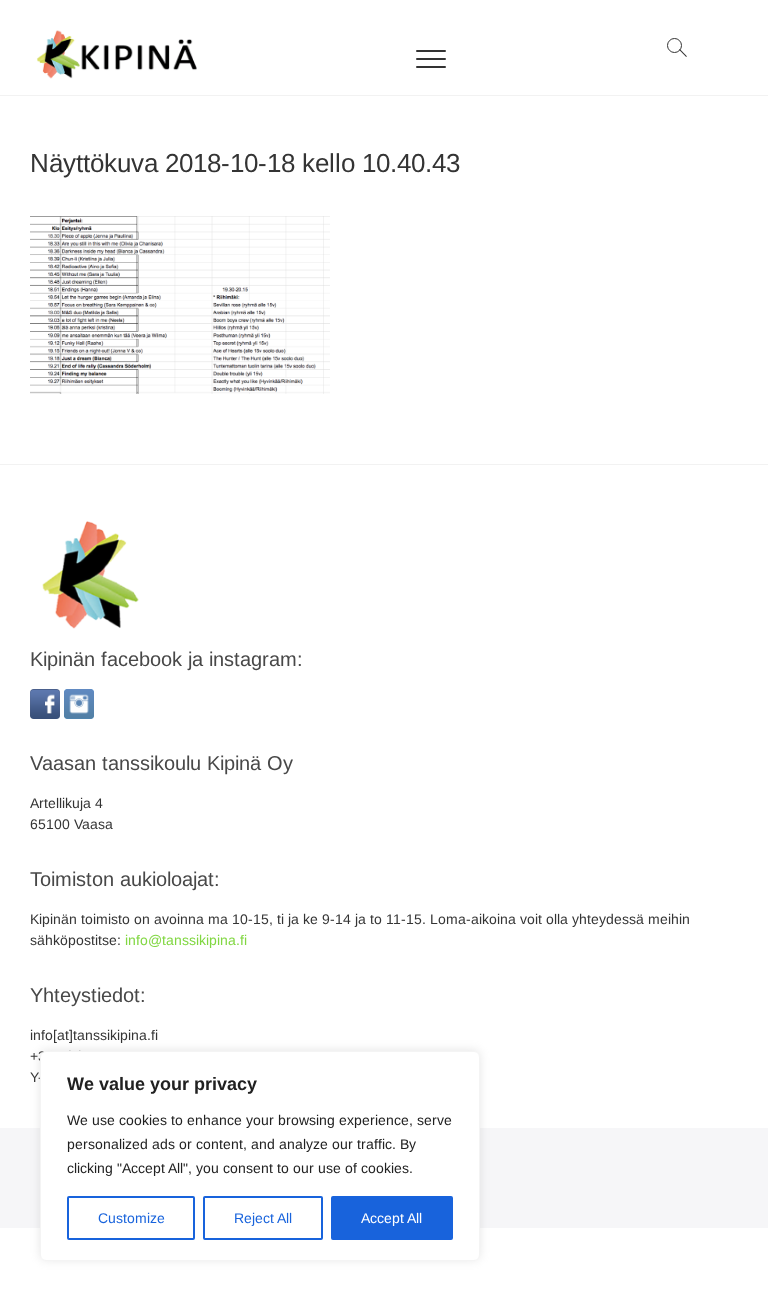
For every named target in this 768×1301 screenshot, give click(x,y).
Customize (131, 1218)
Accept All (391, 1218)
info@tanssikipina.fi (186, 940)
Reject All (263, 1218)
